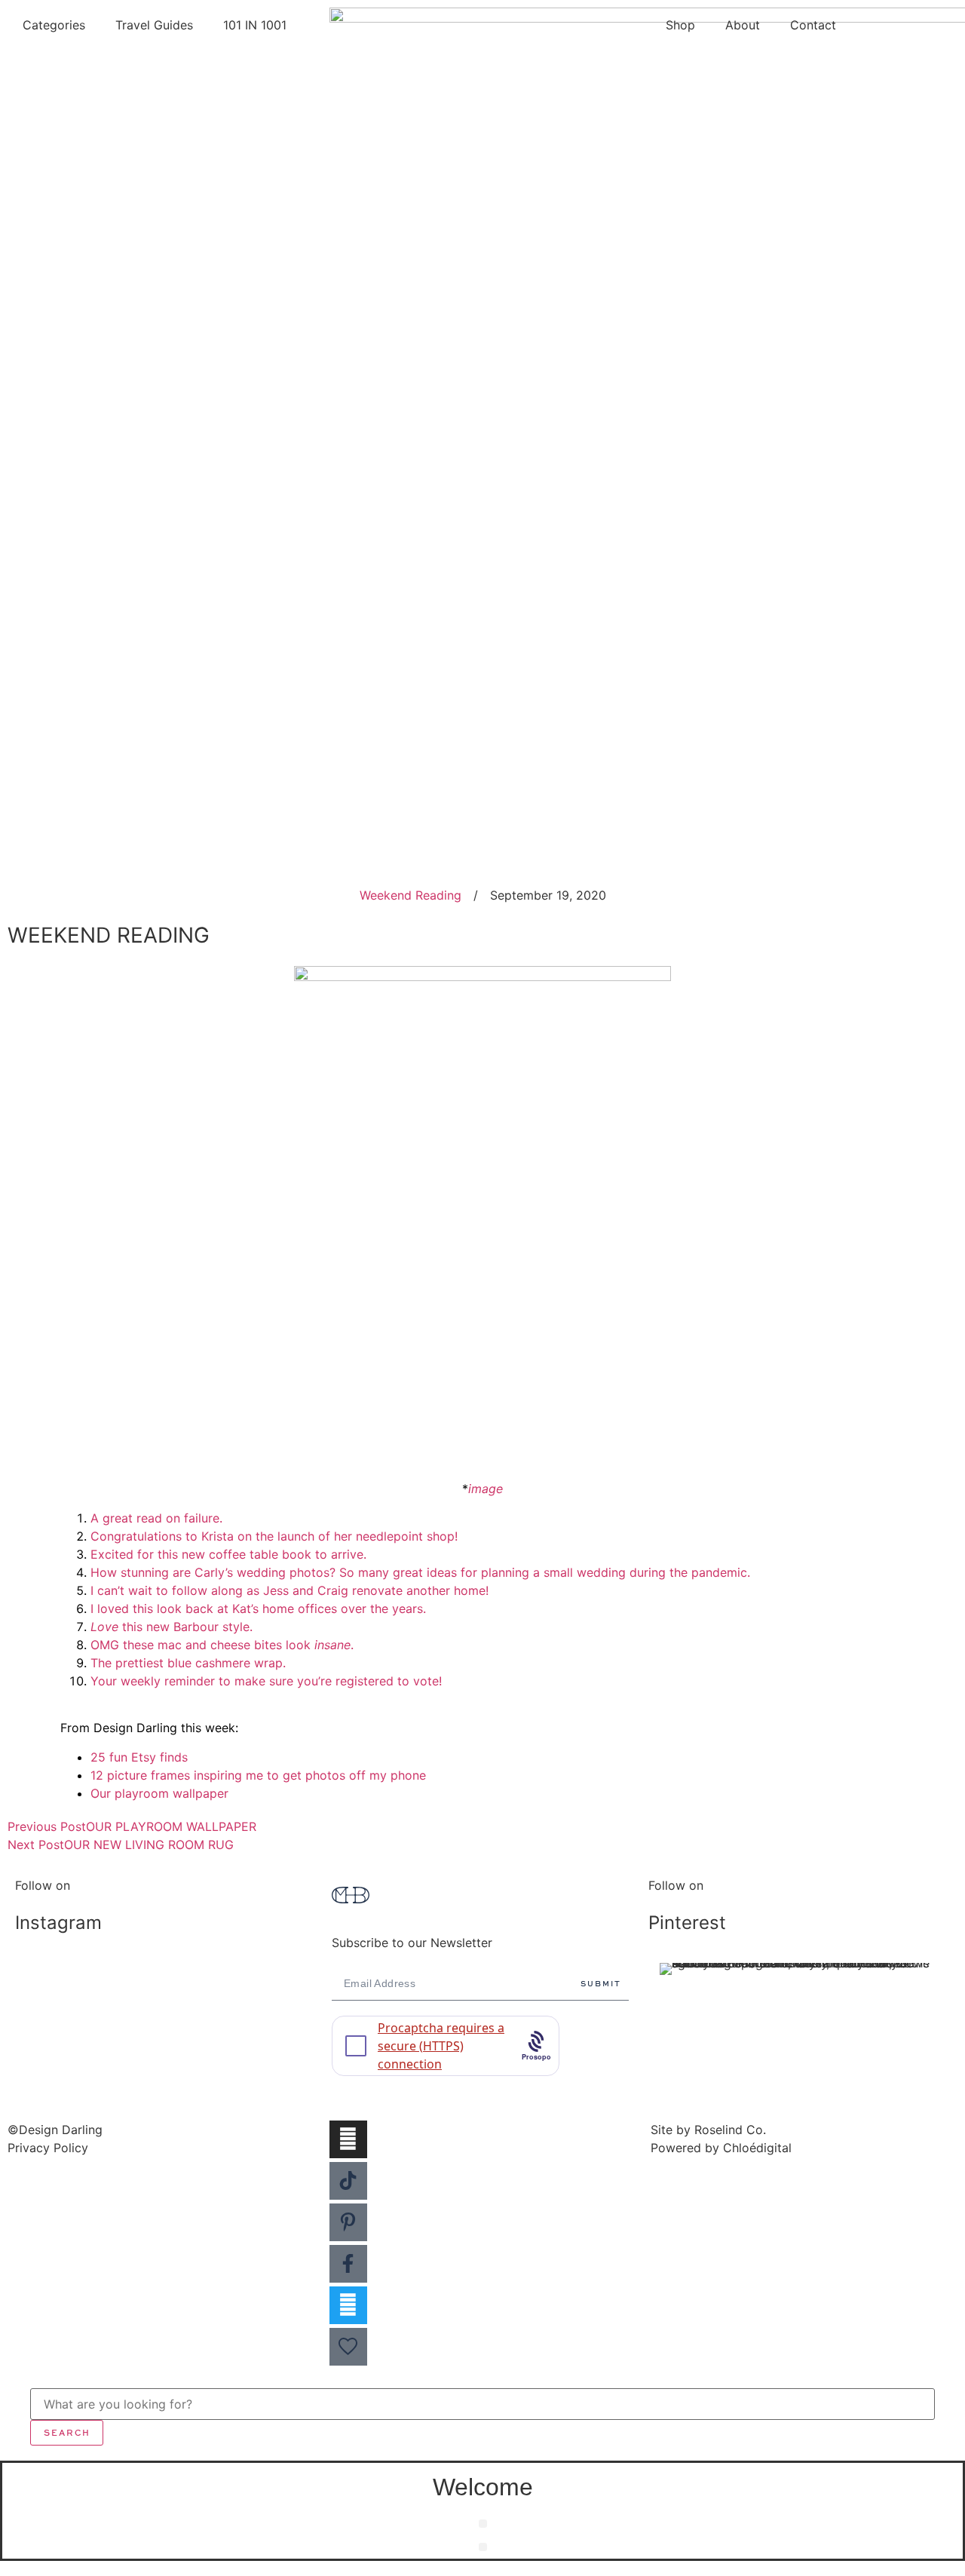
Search (67, 2432)
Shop (680, 25)
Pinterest (687, 1923)
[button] (483, 2524)
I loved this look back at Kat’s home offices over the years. (258, 1608)
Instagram (58, 1923)
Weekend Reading (411, 895)
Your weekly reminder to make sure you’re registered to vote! (266, 1681)
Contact (813, 25)
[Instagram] (348, 2139)
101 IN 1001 (255, 25)
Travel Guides (154, 25)
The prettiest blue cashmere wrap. (188, 1663)
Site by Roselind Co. (708, 2130)
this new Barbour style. (172, 1627)
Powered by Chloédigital (721, 2148)
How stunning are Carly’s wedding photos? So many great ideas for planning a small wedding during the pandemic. (420, 1572)
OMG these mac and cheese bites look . (222, 1645)
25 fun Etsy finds (139, 1757)
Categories (54, 25)
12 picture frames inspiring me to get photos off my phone (258, 1775)
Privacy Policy (48, 2148)
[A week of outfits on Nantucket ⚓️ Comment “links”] (166, 1986)
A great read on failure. (156, 1518)
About (743, 25)
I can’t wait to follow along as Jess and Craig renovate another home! (289, 1590)
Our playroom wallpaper (159, 1793)
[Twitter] (348, 2305)
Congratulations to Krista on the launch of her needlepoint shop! (274, 1536)
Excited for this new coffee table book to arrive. (228, 1554)
